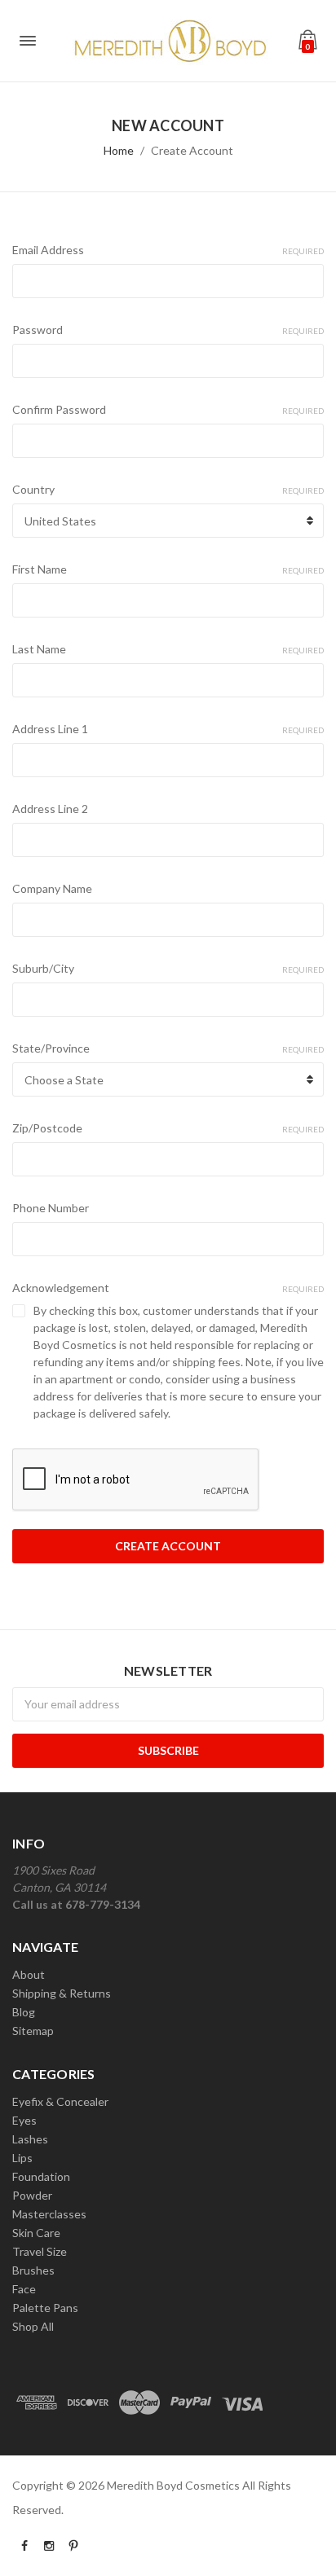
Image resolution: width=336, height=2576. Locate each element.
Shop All (33, 2326)
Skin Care (36, 2233)
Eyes (24, 2120)
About (29, 1974)
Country (168, 489)
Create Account (192, 150)
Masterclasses (49, 2214)
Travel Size (40, 2251)
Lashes (30, 2139)
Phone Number (51, 1208)
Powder (32, 2195)
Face (24, 2289)
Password (168, 330)
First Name (168, 569)
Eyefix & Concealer (60, 2101)
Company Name (52, 888)
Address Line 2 (50, 809)
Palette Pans (45, 2308)
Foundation (41, 2176)
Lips (22, 2158)
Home (119, 150)
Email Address (168, 250)
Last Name (168, 649)
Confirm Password (168, 409)
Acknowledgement (168, 1288)
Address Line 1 (168, 729)
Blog (24, 2012)
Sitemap (33, 2031)
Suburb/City (168, 968)
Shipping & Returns (62, 1993)
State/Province (168, 1048)
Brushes (33, 2270)
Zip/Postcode (168, 1128)
